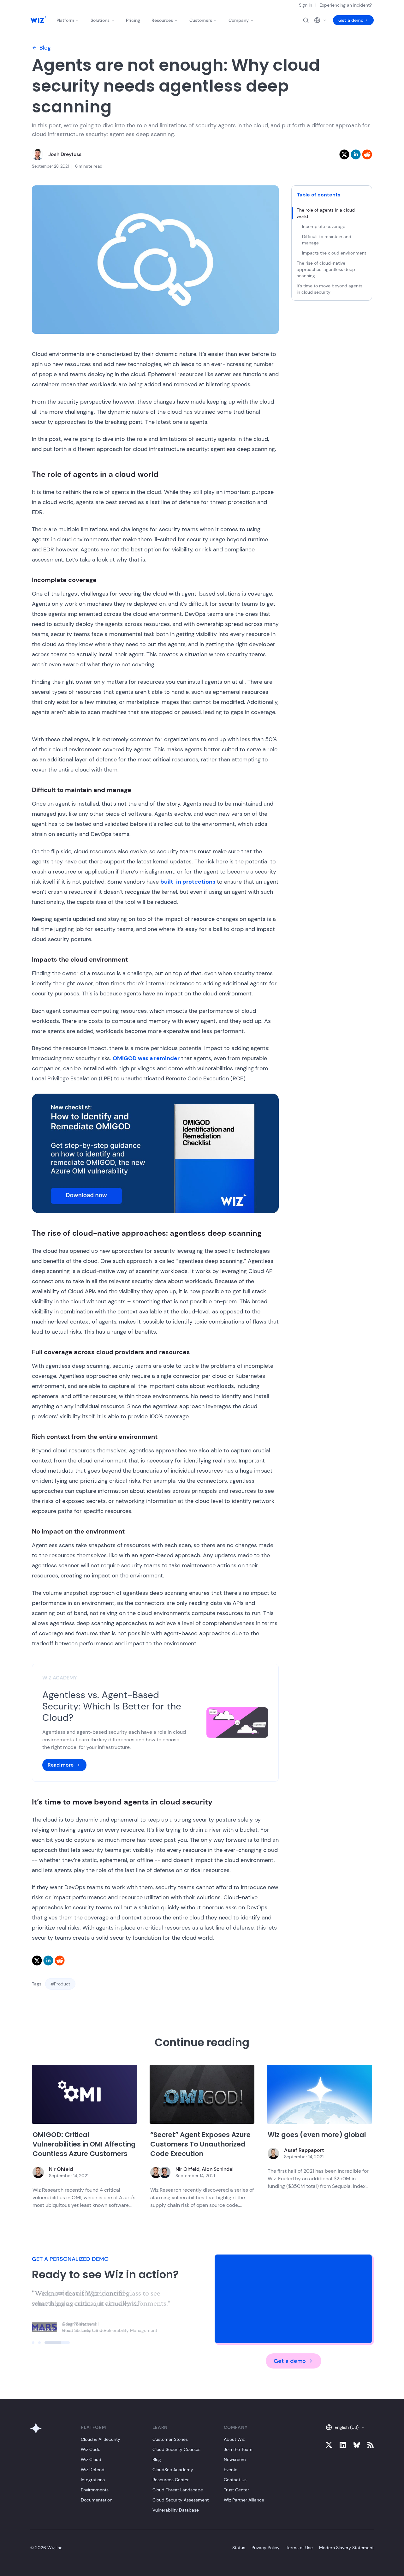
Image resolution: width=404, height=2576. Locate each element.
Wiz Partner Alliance (244, 2500)
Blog (45, 48)
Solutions (100, 20)
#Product (60, 1984)
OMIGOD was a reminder (146, 1058)
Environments (95, 2490)
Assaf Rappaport (304, 2150)
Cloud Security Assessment (181, 2500)
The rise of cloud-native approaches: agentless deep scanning (326, 269)
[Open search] (306, 20)
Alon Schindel (218, 2169)
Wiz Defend (93, 2470)
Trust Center (236, 2490)
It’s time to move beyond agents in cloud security (330, 289)
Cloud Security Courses (176, 2449)
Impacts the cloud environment (334, 253)
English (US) (347, 2427)
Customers (201, 20)
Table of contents (319, 195)
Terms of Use (299, 2548)
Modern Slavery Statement (346, 2548)
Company (239, 20)
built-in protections (188, 882)
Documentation (97, 2500)
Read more (61, 1765)
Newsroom (235, 2459)
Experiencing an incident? (346, 5)
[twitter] (344, 154)
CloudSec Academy (173, 2470)
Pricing (133, 20)
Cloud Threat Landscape (178, 2490)
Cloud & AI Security (101, 2439)
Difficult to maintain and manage (327, 240)
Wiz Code (91, 2449)
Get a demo (351, 20)
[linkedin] (356, 154)
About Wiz (234, 2439)
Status (239, 2548)
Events (231, 2470)
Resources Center (171, 2480)
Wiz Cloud (91, 2459)
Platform (65, 20)
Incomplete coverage (324, 226)
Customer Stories (170, 2439)
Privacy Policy (266, 2548)
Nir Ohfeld (61, 2169)
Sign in (306, 5)
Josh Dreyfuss (65, 154)
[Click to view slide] (45, 2343)
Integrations (93, 2480)
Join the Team (238, 2449)
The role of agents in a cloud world (326, 213)
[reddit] (367, 154)
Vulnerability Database (176, 2510)
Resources (162, 20)
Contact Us (235, 2480)
